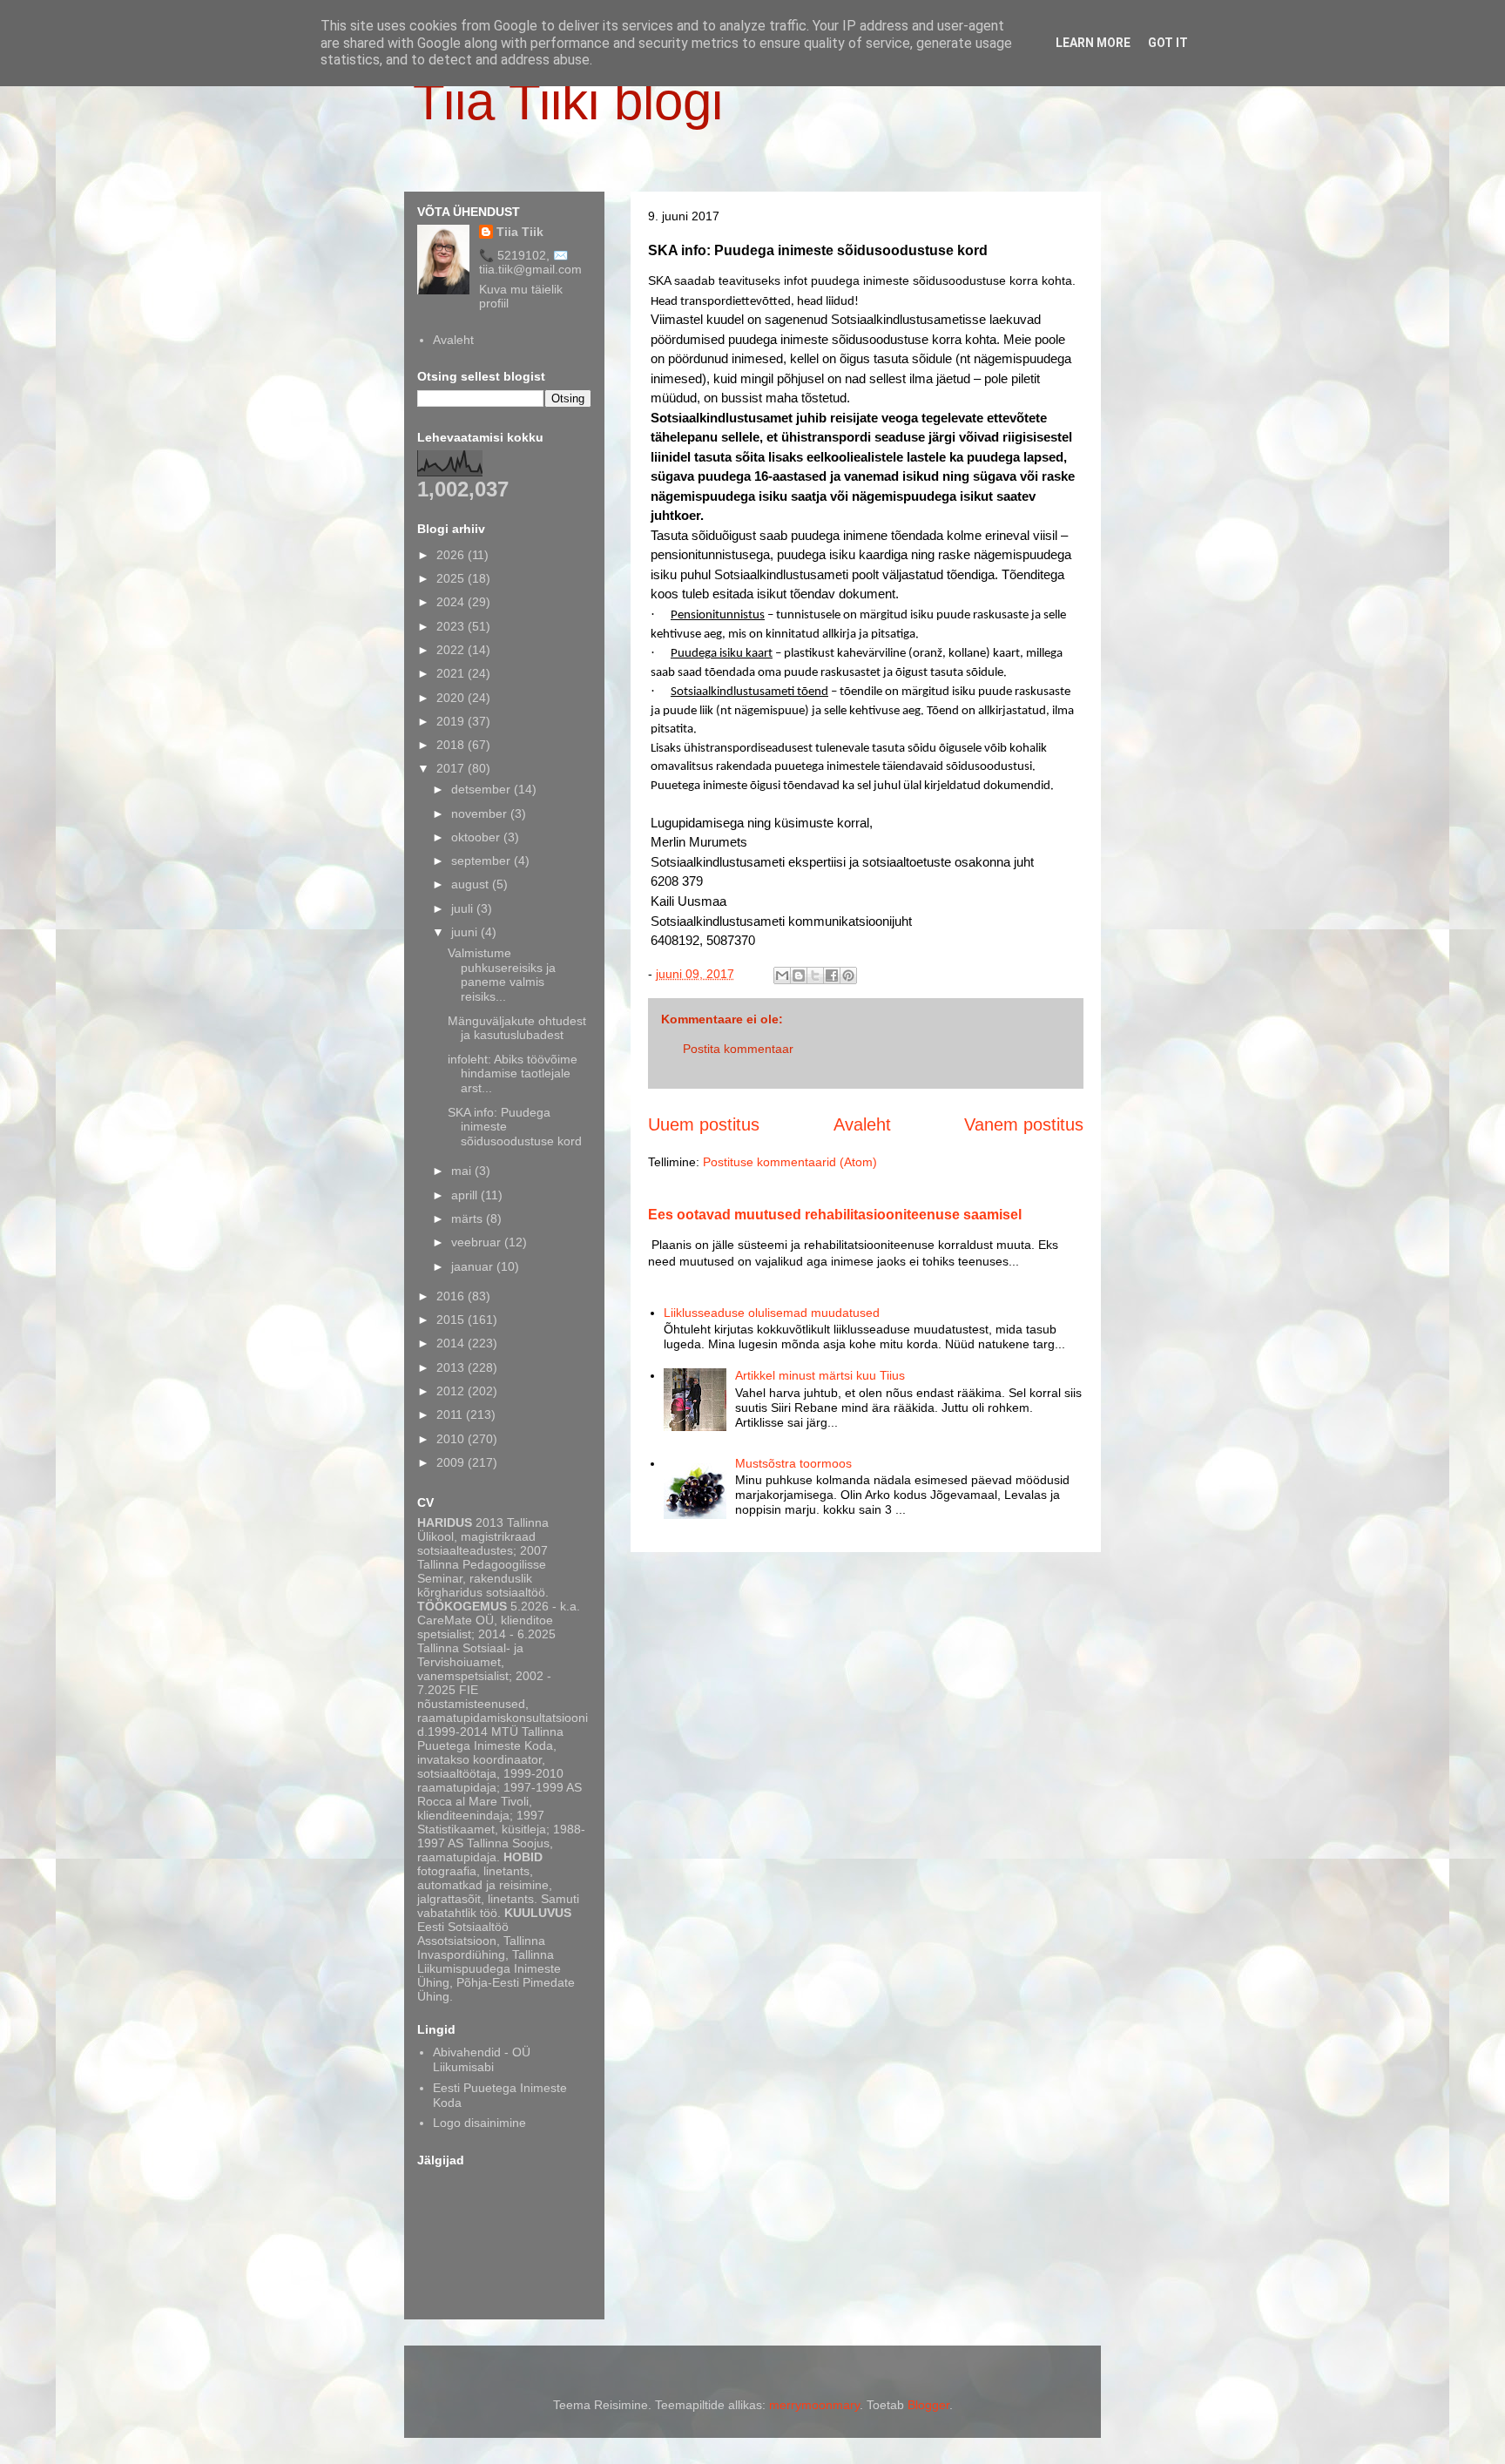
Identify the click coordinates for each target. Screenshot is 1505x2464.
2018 (452, 745)
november (481, 813)
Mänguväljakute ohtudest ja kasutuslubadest (517, 1028)
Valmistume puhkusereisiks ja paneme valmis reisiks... (502, 975)
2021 (452, 673)
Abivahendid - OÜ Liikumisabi (482, 2059)
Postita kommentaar (738, 1049)
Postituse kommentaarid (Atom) (790, 1162)
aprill (466, 1195)
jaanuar (474, 1266)
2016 (452, 1296)
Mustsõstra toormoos (793, 1463)
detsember (483, 789)
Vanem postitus (1024, 1124)
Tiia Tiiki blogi (568, 101)
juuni (466, 932)
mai (463, 1171)
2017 (452, 768)
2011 (451, 1414)
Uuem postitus (704, 1124)
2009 (452, 1462)
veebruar (478, 1242)
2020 (452, 698)
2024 (452, 602)
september (483, 861)
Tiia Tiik (520, 232)
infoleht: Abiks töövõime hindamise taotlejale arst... (513, 1074)
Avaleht (862, 1124)
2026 (452, 555)
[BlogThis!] (799, 975)
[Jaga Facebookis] (832, 975)
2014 (452, 1343)
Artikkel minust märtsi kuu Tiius (820, 1375)
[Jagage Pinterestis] (848, 975)
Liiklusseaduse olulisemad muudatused (772, 1313)
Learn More (1093, 43)
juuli (464, 908)
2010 (452, 1439)
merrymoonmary (814, 2405)
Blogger (928, 2405)
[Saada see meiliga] (782, 975)
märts (469, 1218)
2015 (452, 1320)
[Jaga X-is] (815, 975)
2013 (452, 1367)
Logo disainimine (479, 2123)
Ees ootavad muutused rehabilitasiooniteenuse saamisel (835, 1214)
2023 (452, 626)
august (472, 884)
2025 (452, 578)
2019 (452, 721)
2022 (452, 650)
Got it (1168, 43)
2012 (452, 1391)
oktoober (477, 837)
